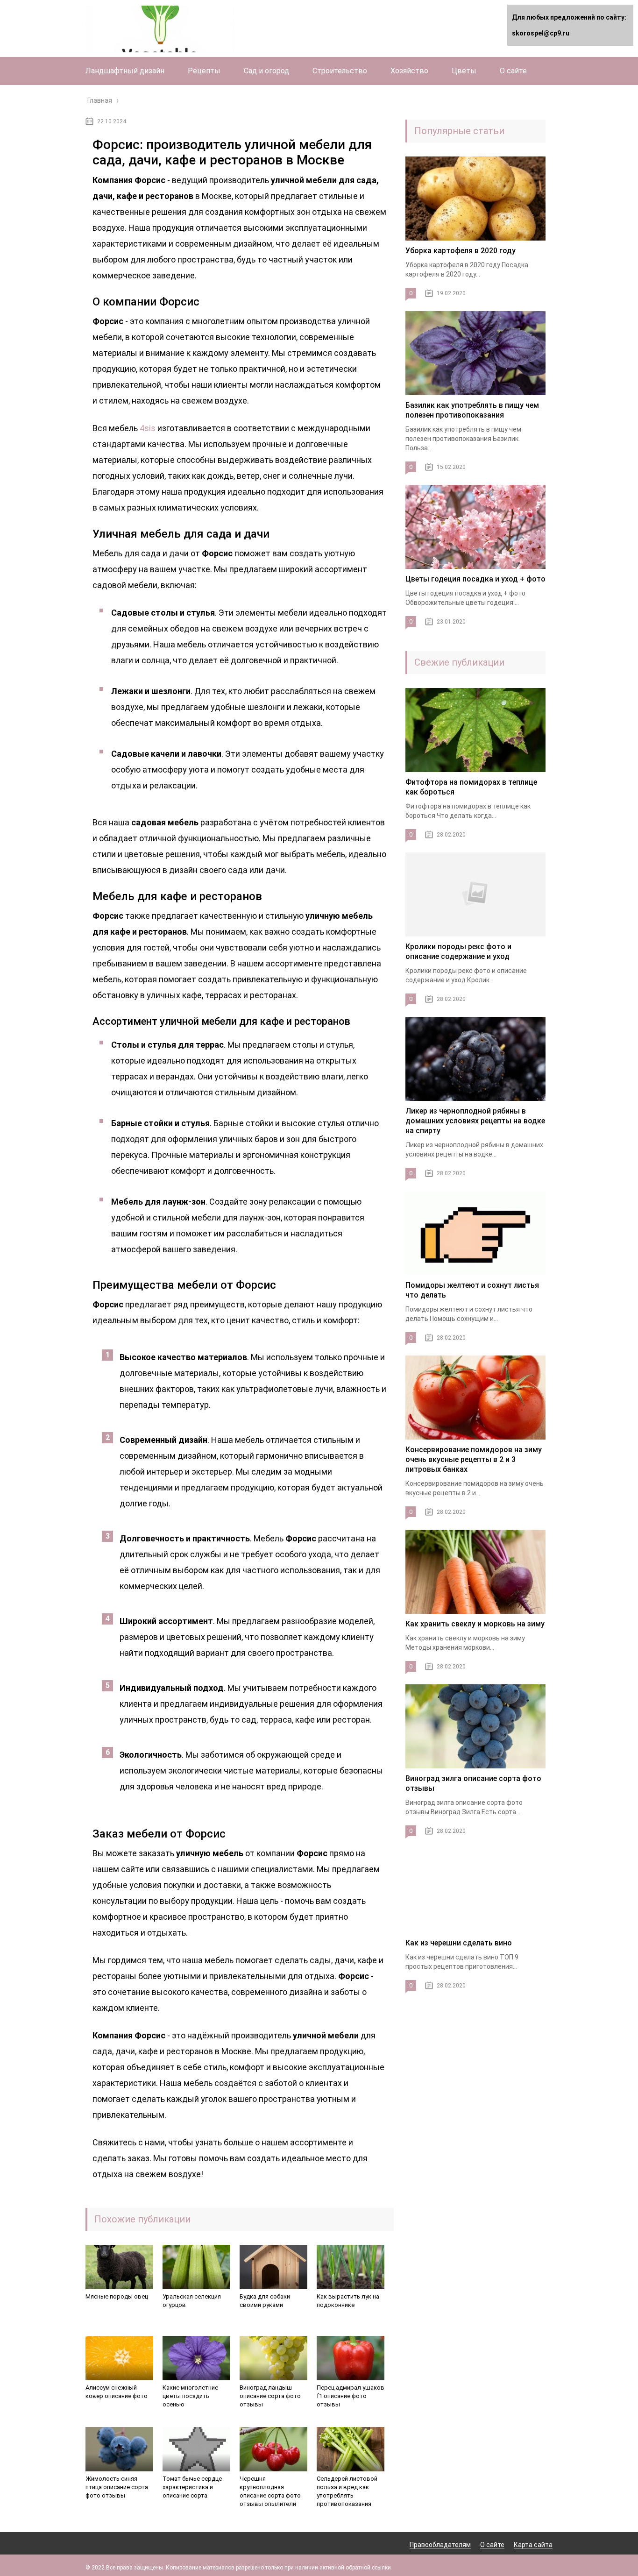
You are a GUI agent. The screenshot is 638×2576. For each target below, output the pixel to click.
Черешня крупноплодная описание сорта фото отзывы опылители (270, 2491)
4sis (148, 428)
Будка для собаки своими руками (265, 2301)
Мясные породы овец (117, 2296)
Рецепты (204, 71)
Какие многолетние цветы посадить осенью (190, 2396)
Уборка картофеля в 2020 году (461, 251)
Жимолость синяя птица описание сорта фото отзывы (117, 2487)
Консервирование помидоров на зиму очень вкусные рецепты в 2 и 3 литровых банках (474, 1459)
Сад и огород (266, 71)
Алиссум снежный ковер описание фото (117, 2392)
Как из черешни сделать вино (459, 1943)
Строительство (340, 71)
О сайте (513, 71)
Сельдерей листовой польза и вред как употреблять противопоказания (347, 2491)
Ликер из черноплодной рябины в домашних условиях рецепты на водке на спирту (475, 1121)
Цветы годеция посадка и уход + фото (475, 579)
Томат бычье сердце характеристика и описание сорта (192, 2487)
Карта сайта (533, 2545)
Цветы (464, 71)
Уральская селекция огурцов (192, 2301)
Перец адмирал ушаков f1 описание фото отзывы (351, 2396)
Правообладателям (440, 2545)
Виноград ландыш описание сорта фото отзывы (270, 2396)
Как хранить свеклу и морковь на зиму (475, 1624)
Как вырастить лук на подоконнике (348, 2301)
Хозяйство (409, 71)
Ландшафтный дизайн (125, 71)
